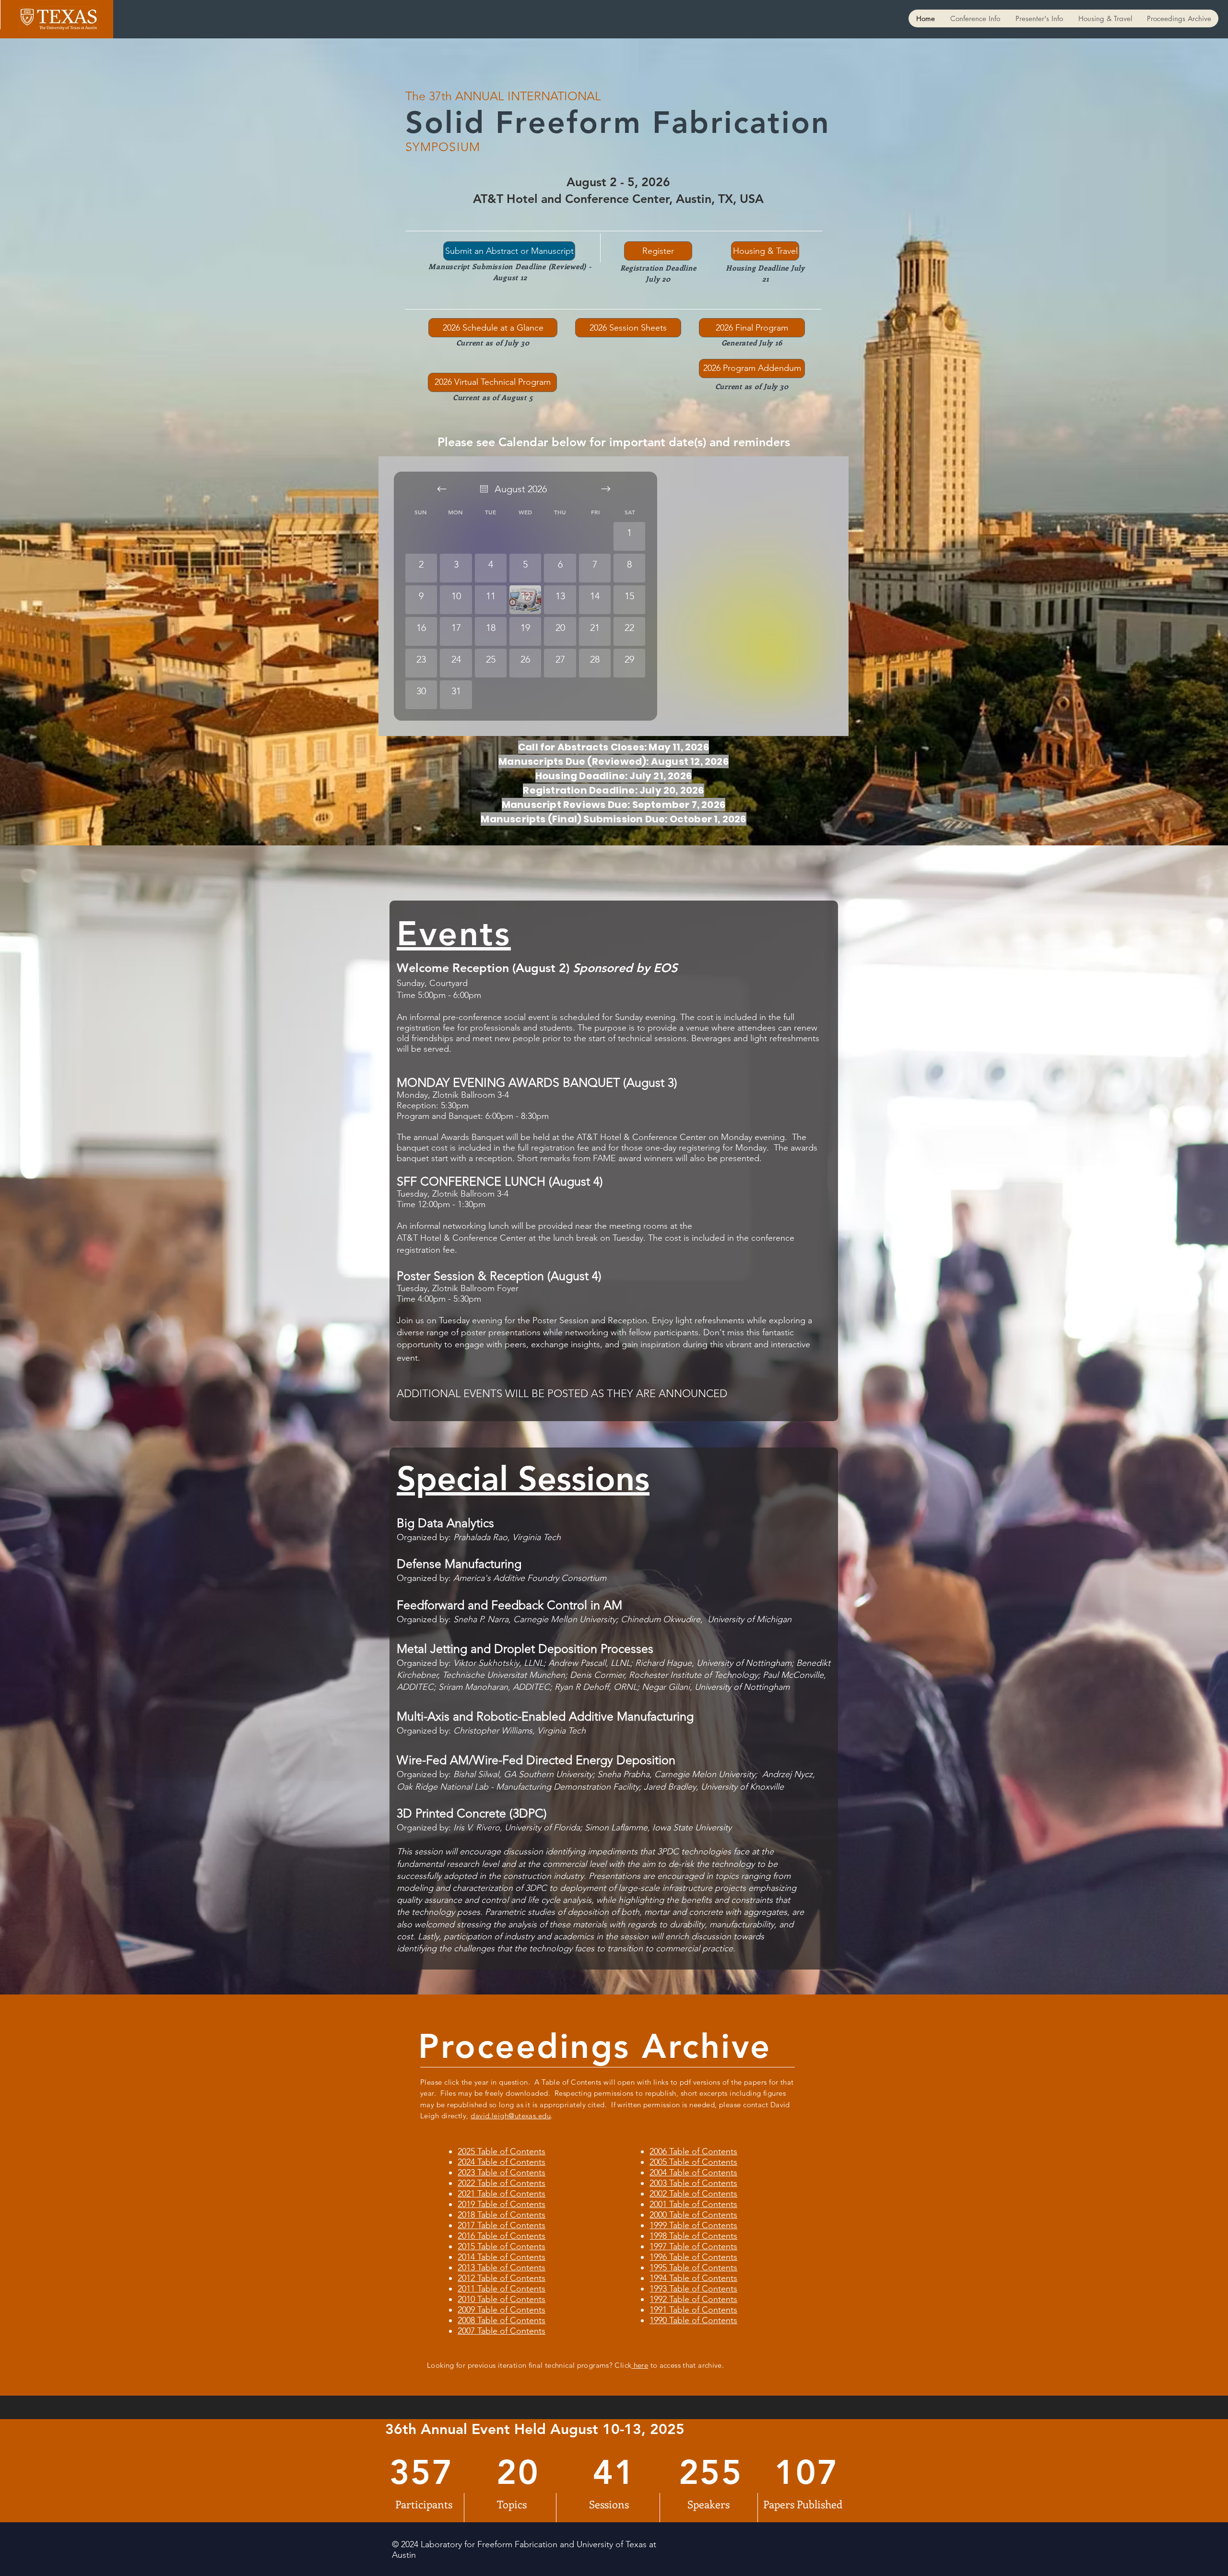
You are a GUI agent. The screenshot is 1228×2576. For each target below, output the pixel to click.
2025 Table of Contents (502, 2151)
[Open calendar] (484, 489)
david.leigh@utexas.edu (511, 2116)
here (640, 2365)
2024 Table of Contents (502, 2162)
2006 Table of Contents (693, 2151)
